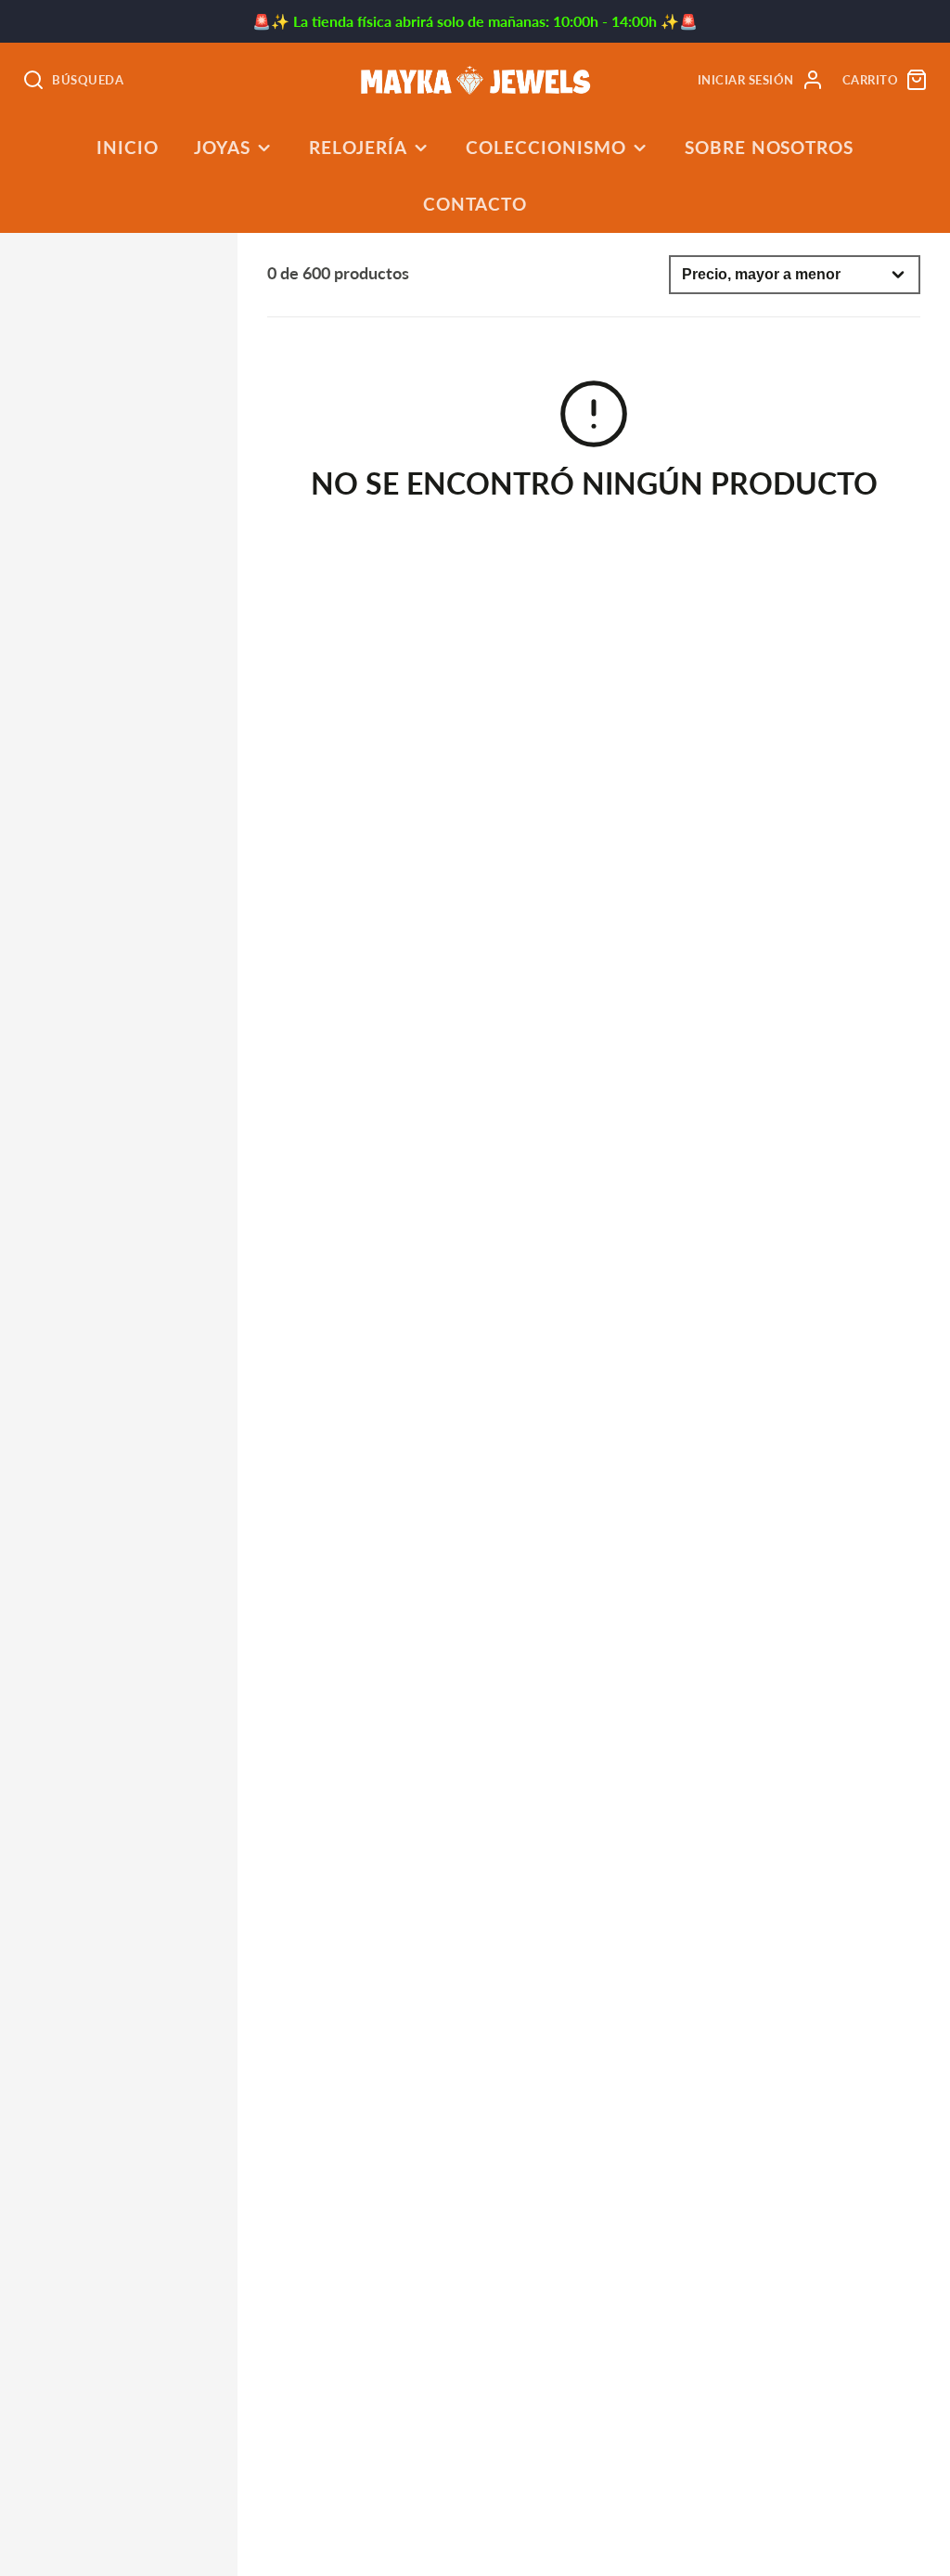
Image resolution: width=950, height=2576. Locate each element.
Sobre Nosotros (769, 147)
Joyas (222, 147)
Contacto (475, 204)
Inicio (128, 147)
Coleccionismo (546, 147)
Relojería (358, 147)
